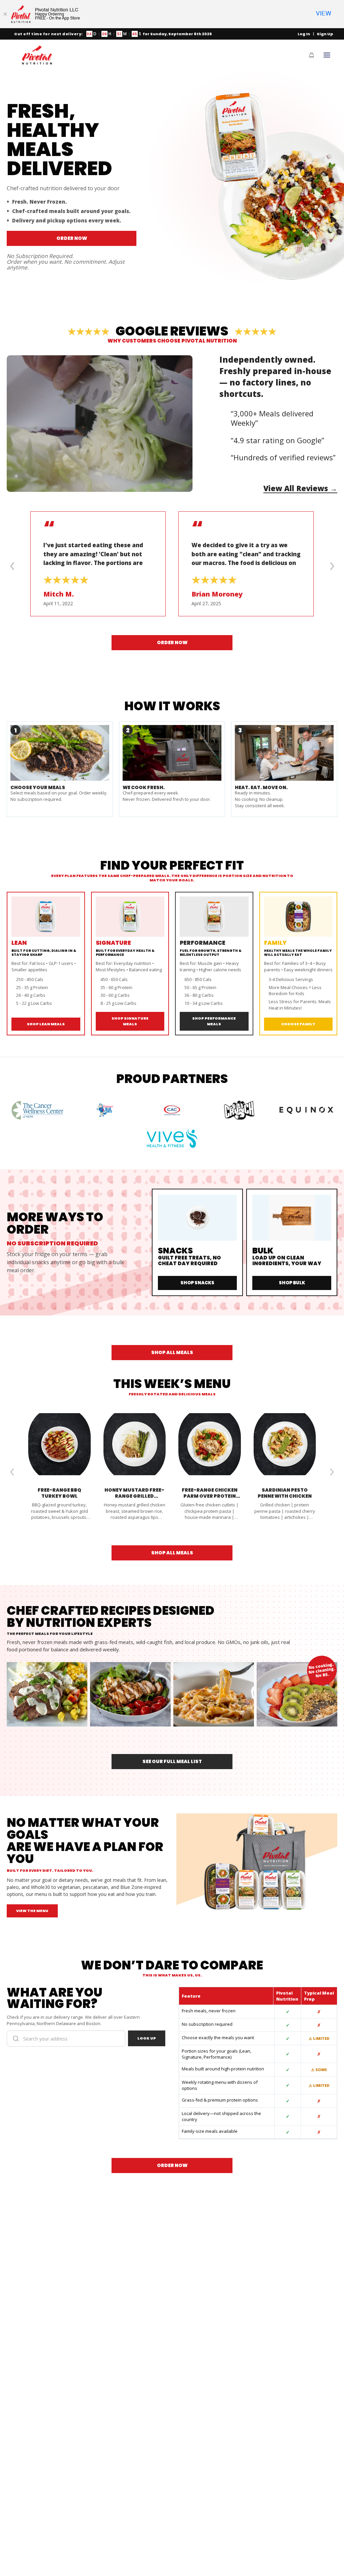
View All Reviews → (300, 488)
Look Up (147, 2038)
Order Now (72, 238)
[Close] (5, 14)
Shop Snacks (197, 1283)
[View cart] (311, 55)
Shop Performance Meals (214, 1021)
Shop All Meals (172, 1352)
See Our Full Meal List (172, 1761)
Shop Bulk (292, 1283)
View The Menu (32, 1911)
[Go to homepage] (37, 55)
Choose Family (298, 1024)
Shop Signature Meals (130, 1021)
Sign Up (325, 34)
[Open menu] (327, 55)
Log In (304, 34)
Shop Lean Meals (46, 1024)
